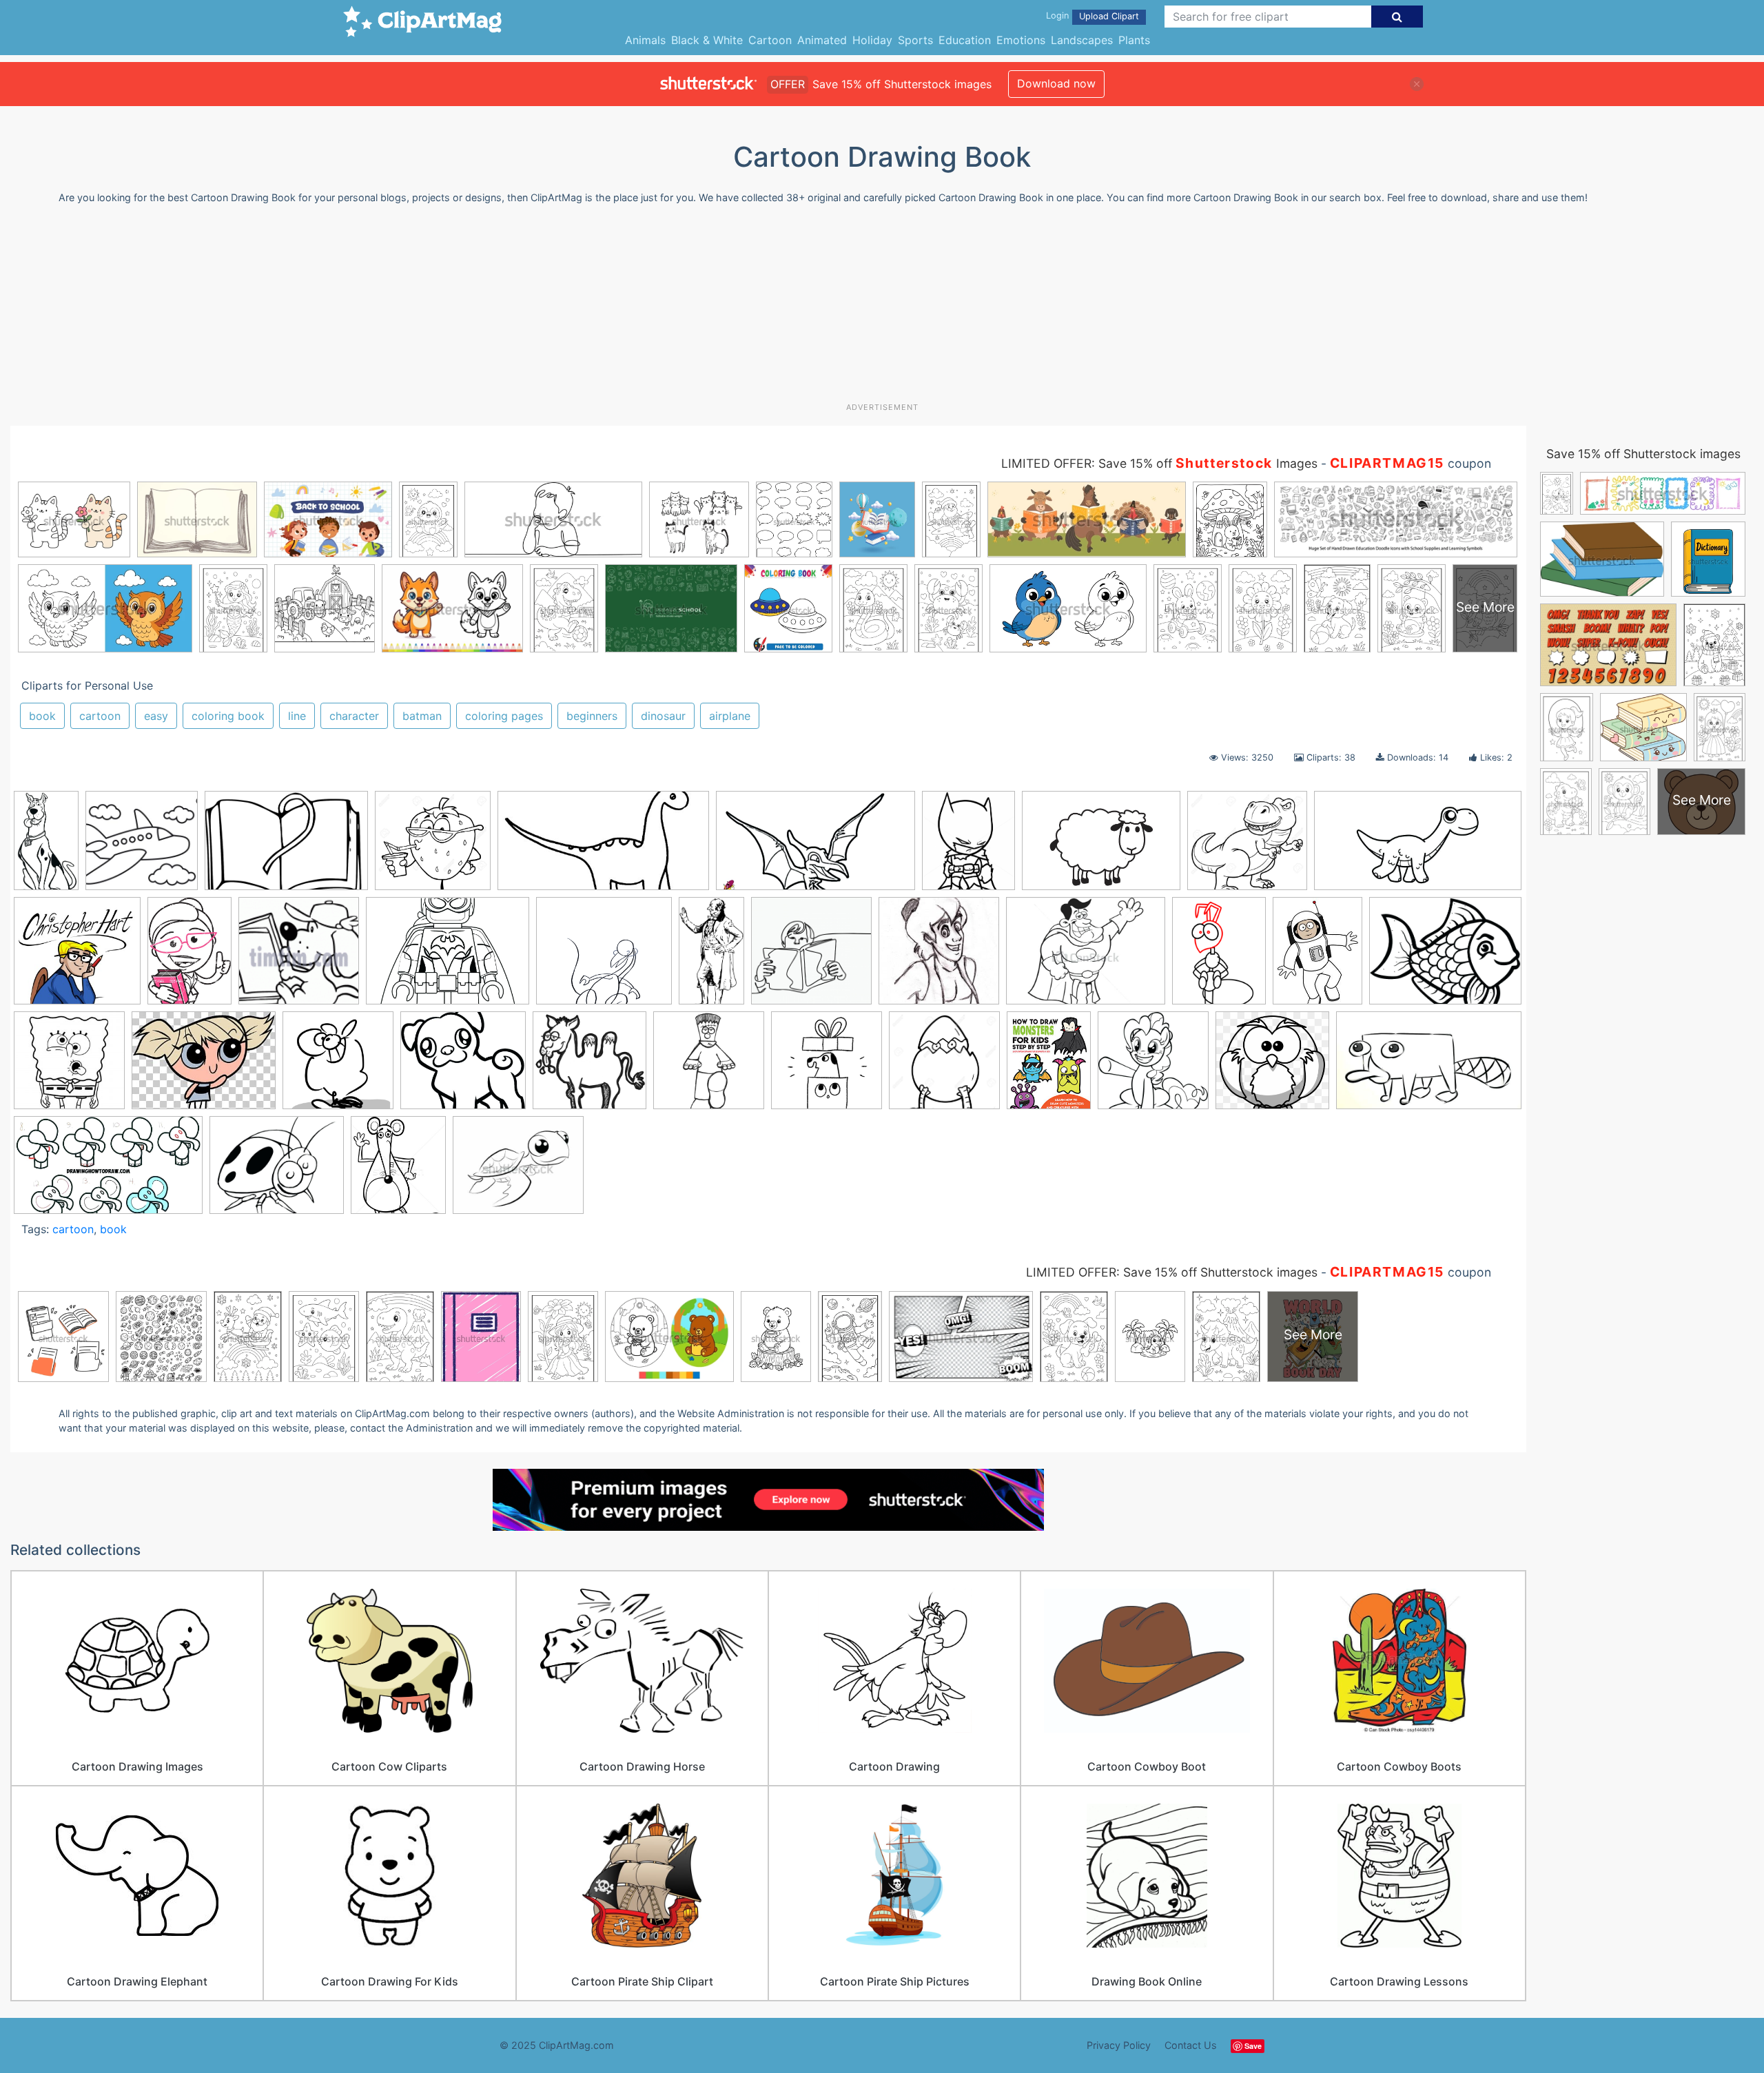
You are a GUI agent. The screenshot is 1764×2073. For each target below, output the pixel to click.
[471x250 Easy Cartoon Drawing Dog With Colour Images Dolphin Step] (603, 847)
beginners (592, 716)
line (297, 716)
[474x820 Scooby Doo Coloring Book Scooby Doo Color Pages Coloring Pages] (46, 846)
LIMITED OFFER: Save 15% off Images (1159, 463)
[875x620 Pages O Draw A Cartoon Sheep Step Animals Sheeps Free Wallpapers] (1101, 847)
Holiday (872, 40)
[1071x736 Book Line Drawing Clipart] (286, 847)
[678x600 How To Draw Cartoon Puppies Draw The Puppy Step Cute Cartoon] (463, 1067)
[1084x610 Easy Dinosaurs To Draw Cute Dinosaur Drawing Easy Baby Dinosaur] (816, 847)
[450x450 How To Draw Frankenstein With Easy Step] (709, 1067)
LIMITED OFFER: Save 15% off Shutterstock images (1172, 1272)
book (42, 716)
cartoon (100, 716)
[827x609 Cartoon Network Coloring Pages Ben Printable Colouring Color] (448, 957)
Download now (1056, 83)
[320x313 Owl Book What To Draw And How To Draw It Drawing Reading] (1272, 1067)
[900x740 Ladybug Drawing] (277, 1172)
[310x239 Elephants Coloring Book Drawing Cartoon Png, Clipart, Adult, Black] (204, 1067)
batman (422, 716)
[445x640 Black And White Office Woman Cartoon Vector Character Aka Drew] (189, 957)
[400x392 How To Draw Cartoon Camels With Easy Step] (589, 1067)
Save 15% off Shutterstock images (1643, 454)
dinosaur (663, 716)
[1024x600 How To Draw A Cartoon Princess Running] (108, 1172)
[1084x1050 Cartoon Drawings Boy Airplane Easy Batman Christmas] (433, 847)
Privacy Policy (1119, 2045)
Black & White (707, 40)
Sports (915, 40)
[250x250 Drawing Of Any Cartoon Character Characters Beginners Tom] (939, 957)
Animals (645, 40)
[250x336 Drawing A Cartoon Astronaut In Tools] (1317, 957)
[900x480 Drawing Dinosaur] (1418, 846)
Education (965, 40)
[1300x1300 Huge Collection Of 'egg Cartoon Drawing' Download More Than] (944, 1067)
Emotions (1021, 40)
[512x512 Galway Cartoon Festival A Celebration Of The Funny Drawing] (338, 1067)
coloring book (228, 716)
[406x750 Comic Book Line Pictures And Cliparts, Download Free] (711, 957)
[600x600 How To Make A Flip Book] (827, 1067)
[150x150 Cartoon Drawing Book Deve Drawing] (299, 957)
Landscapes (1082, 40)
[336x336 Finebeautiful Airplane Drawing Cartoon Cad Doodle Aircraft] (142, 847)
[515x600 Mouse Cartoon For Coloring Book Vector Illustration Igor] (398, 1171)
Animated (822, 40)
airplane (730, 716)
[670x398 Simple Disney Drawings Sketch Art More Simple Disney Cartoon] (1429, 1067)
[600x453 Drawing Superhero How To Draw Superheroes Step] (1086, 957)
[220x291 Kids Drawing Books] (1049, 1067)
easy (156, 716)
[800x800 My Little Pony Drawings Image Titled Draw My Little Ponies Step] (1153, 1067)
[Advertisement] (882, 309)
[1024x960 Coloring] (1247, 847)
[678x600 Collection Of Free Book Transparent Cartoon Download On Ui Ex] (604, 957)
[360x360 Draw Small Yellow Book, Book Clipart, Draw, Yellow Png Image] (811, 957)
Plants (1134, 40)
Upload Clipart (1109, 16)
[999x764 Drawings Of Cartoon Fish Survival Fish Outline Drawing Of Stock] (1445, 955)
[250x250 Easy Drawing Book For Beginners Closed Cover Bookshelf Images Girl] (69, 1067)
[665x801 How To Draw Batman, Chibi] (968, 847)
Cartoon (770, 40)
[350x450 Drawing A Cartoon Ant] (1219, 957)
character (354, 716)
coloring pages (504, 716)
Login (1057, 16)
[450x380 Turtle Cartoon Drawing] (518, 1172)
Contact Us (1191, 2045)
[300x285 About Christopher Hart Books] (77, 957)
